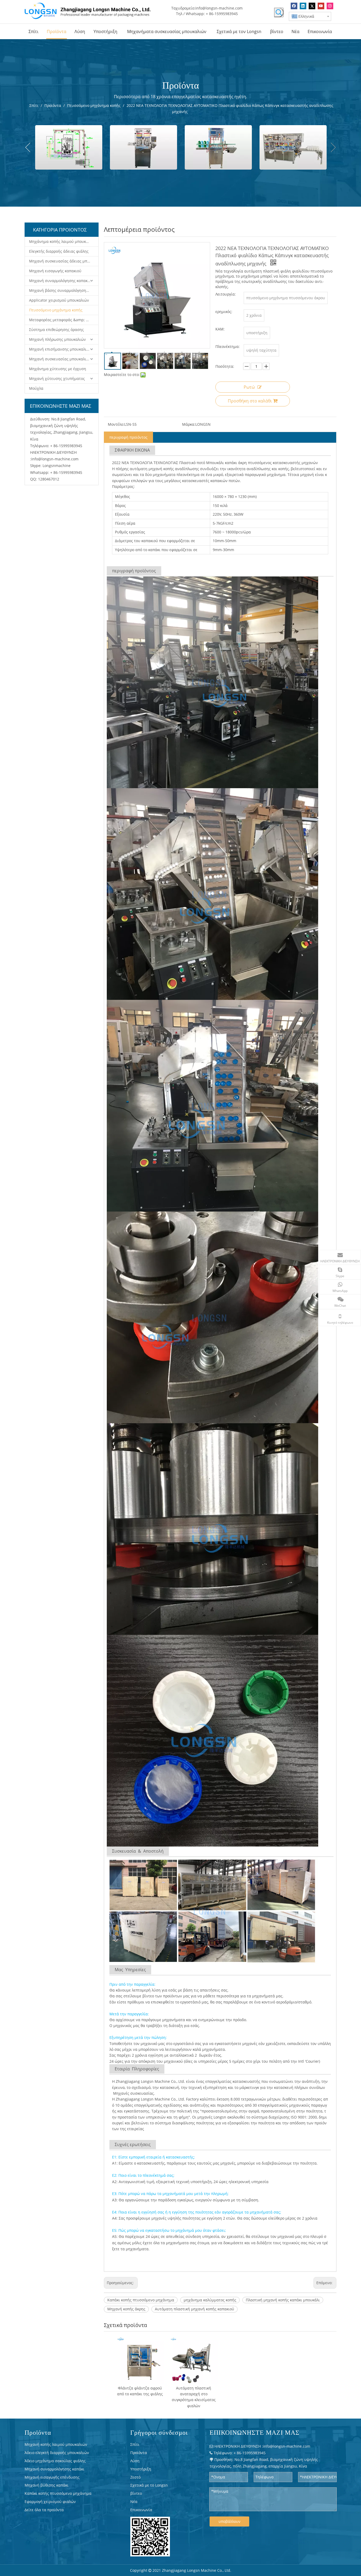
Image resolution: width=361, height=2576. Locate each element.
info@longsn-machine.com (219, 8)
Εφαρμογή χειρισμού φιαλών (50, 2502)
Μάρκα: (189, 424)
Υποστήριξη (141, 2469)
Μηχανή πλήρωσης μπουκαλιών (57, 339)
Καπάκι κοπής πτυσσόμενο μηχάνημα (141, 2300)
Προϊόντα (139, 2453)
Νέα (134, 2502)
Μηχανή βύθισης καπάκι (47, 2485)
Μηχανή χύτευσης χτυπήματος (57, 378)
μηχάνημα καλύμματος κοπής (210, 2300)
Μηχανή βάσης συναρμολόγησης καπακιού (64, 290)
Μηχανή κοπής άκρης (126, 2309)
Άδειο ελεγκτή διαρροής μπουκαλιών (57, 2453)
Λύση (135, 2461)
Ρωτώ (249, 387)
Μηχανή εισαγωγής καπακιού (55, 271)
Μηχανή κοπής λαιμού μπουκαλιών (56, 2444)
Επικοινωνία (141, 2510)
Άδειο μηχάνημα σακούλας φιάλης (55, 2461)
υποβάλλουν (230, 2521)
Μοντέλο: (116, 424)
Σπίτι (135, 2444)
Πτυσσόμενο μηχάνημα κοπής (56, 310)
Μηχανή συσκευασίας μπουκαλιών (60, 359)
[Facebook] (294, 6)
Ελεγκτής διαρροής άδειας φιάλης (59, 251)
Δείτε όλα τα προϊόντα (44, 2510)
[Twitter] (312, 6)
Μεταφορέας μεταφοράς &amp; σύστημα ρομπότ (64, 320)
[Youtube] (321, 6)
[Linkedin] (303, 6)
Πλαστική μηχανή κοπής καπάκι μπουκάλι (283, 2300)
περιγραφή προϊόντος (128, 437)
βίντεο (136, 2493)
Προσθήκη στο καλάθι (250, 401)
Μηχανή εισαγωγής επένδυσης (52, 2477)
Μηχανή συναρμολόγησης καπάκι (54, 2469)
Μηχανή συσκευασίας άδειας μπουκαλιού (64, 261)
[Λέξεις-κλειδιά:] (279, 12)
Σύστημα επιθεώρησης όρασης (56, 330)
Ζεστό (135, 2477)
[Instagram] (330, 6)
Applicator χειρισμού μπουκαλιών (59, 300)
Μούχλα (36, 388)
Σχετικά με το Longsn (149, 2485)
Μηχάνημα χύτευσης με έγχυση (58, 369)
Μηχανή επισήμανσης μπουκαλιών (60, 349)
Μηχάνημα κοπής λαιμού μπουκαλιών (63, 241)
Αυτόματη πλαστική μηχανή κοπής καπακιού (195, 2309)
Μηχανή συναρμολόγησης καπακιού (61, 281)
